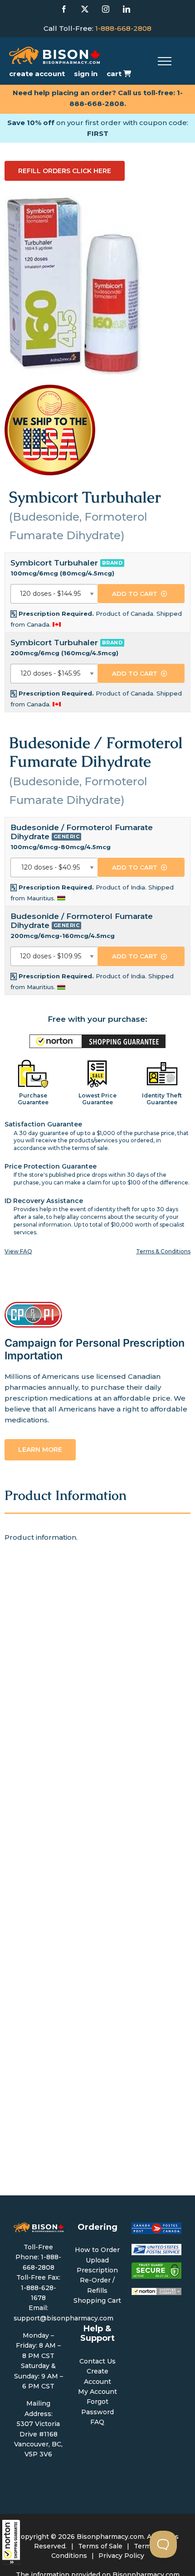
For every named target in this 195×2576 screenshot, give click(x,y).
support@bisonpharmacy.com (63, 2318)
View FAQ (18, 1251)
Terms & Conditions (163, 1251)
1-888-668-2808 (123, 28)
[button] (11, 2542)
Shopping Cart (97, 2301)
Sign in (86, 74)
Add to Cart (135, 594)
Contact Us (97, 2361)
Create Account (37, 74)
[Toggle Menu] (165, 61)
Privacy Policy (121, 2556)
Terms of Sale (100, 2546)
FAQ (97, 2422)
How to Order (97, 2250)
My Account (97, 2392)
